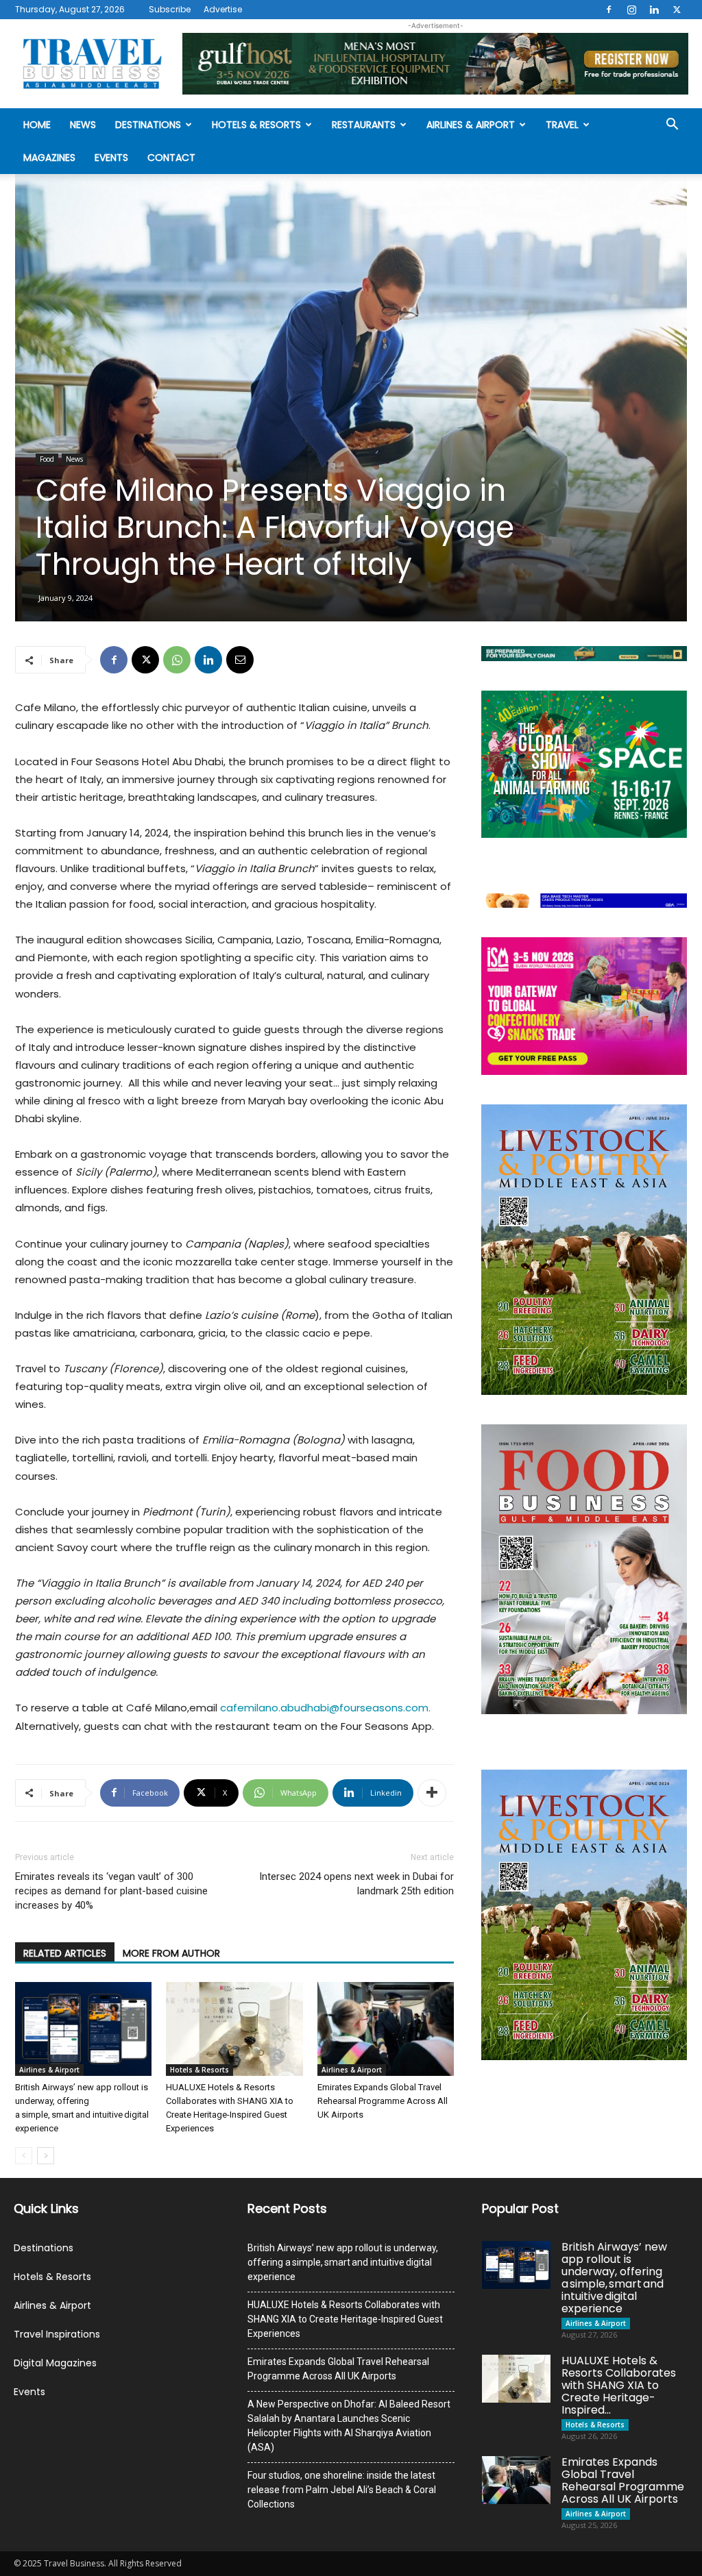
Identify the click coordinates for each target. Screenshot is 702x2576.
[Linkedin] (654, 10)
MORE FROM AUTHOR (171, 1953)
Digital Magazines (55, 2363)
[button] (672, 126)
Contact (171, 158)
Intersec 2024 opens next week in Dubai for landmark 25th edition (356, 1884)
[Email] (240, 660)
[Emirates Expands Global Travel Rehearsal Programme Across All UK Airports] (386, 2029)
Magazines (49, 158)
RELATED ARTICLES (65, 1953)
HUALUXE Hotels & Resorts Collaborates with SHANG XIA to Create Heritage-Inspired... (619, 2385)
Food (47, 459)
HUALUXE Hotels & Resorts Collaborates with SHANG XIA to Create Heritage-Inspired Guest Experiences (345, 2319)
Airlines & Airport (471, 125)
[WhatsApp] (177, 660)
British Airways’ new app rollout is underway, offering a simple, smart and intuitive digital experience (343, 2262)
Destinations (148, 125)
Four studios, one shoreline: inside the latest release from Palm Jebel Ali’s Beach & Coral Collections (342, 2490)
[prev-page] (24, 2156)
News (83, 125)
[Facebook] (609, 10)
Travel (562, 125)
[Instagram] (631, 10)
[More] (432, 1793)
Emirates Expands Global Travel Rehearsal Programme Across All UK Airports (383, 2101)
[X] (677, 10)
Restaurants (364, 125)
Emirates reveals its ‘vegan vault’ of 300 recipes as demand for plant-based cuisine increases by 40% (111, 1891)
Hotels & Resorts (256, 125)
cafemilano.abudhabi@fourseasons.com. (325, 1708)
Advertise (223, 9)
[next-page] (46, 2156)
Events (111, 158)
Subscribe (170, 9)
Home (37, 125)
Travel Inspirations (57, 2334)
